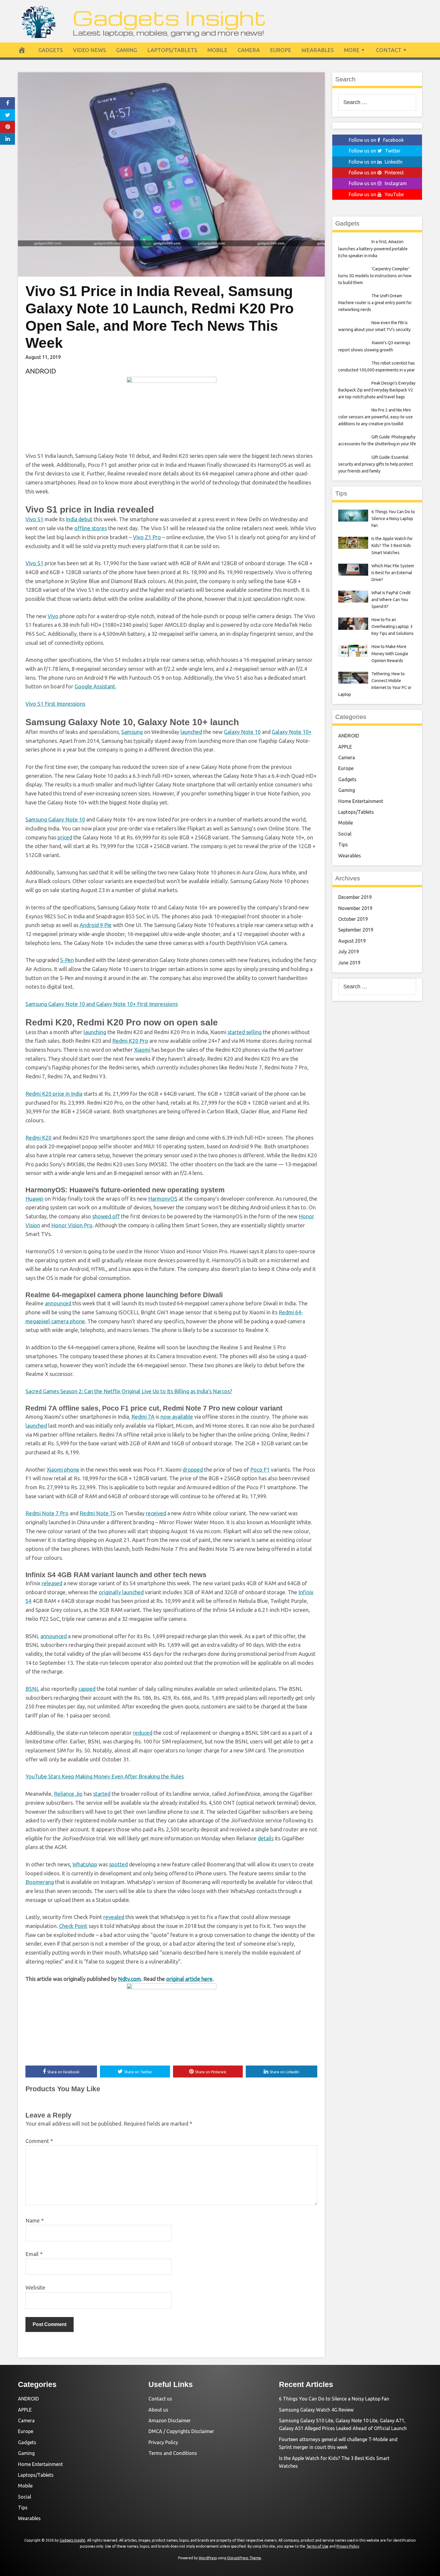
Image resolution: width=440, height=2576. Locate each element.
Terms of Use (317, 2546)
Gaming (127, 50)
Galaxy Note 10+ (292, 732)
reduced (143, 1733)
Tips (343, 845)
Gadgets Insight (170, 17)
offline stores (91, 528)
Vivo (53, 616)
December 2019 (355, 897)
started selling (245, 1032)
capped (87, 1689)
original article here (189, 1979)
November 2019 (355, 908)
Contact (389, 50)
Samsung (132, 732)
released (52, 1583)
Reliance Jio (68, 1794)
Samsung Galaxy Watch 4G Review (316, 2410)
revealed (114, 1917)
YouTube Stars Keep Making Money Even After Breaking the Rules (105, 1776)
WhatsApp (85, 1864)
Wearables (318, 50)
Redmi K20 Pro (130, 1041)
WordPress (208, 2558)
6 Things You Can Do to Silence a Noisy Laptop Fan (334, 2399)
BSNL (32, 1689)
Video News (89, 50)
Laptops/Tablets (172, 50)
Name (35, 2220)
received (156, 1513)
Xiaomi (142, 1050)
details (266, 1838)
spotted (118, 1864)
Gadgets (51, 50)
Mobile (217, 50)
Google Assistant (95, 686)
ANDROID (41, 371)
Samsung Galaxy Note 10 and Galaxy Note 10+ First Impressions (102, 1004)
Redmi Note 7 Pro (47, 1513)
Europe (281, 50)
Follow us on (376, 140)
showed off (106, 1216)
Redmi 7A (143, 1417)
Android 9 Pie (96, 925)
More (352, 50)
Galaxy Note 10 (242, 732)
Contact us (160, 2399)
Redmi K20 (38, 1138)
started (102, 1794)
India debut (79, 519)
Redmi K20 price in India (54, 1094)
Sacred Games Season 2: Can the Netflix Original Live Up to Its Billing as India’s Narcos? (129, 1391)
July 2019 (349, 952)
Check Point (73, 1926)
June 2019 (349, 963)
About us (158, 2410)
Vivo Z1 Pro (147, 537)
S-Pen (67, 960)
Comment (39, 2141)
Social (345, 834)
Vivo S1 (34, 519)
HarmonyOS (163, 1199)
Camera (249, 50)
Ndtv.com (129, 1979)
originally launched (121, 1592)
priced (65, 837)
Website (35, 2287)
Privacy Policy (163, 2442)
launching (95, 1032)
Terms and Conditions (173, 2453)
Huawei (34, 1199)
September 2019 (356, 930)
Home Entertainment (361, 801)
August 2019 (352, 941)
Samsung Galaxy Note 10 (55, 819)
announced (58, 1303)
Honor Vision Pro (72, 1225)
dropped (193, 1470)
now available (177, 1417)
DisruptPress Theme (244, 2558)
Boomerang (40, 1882)
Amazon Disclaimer (170, 2420)
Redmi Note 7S (98, 1513)
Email (34, 2254)
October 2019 (353, 919)
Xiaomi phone (63, 1470)
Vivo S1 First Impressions (55, 704)
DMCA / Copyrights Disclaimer (181, 2431)
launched (191, 732)
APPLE (345, 747)
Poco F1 (260, 1470)
